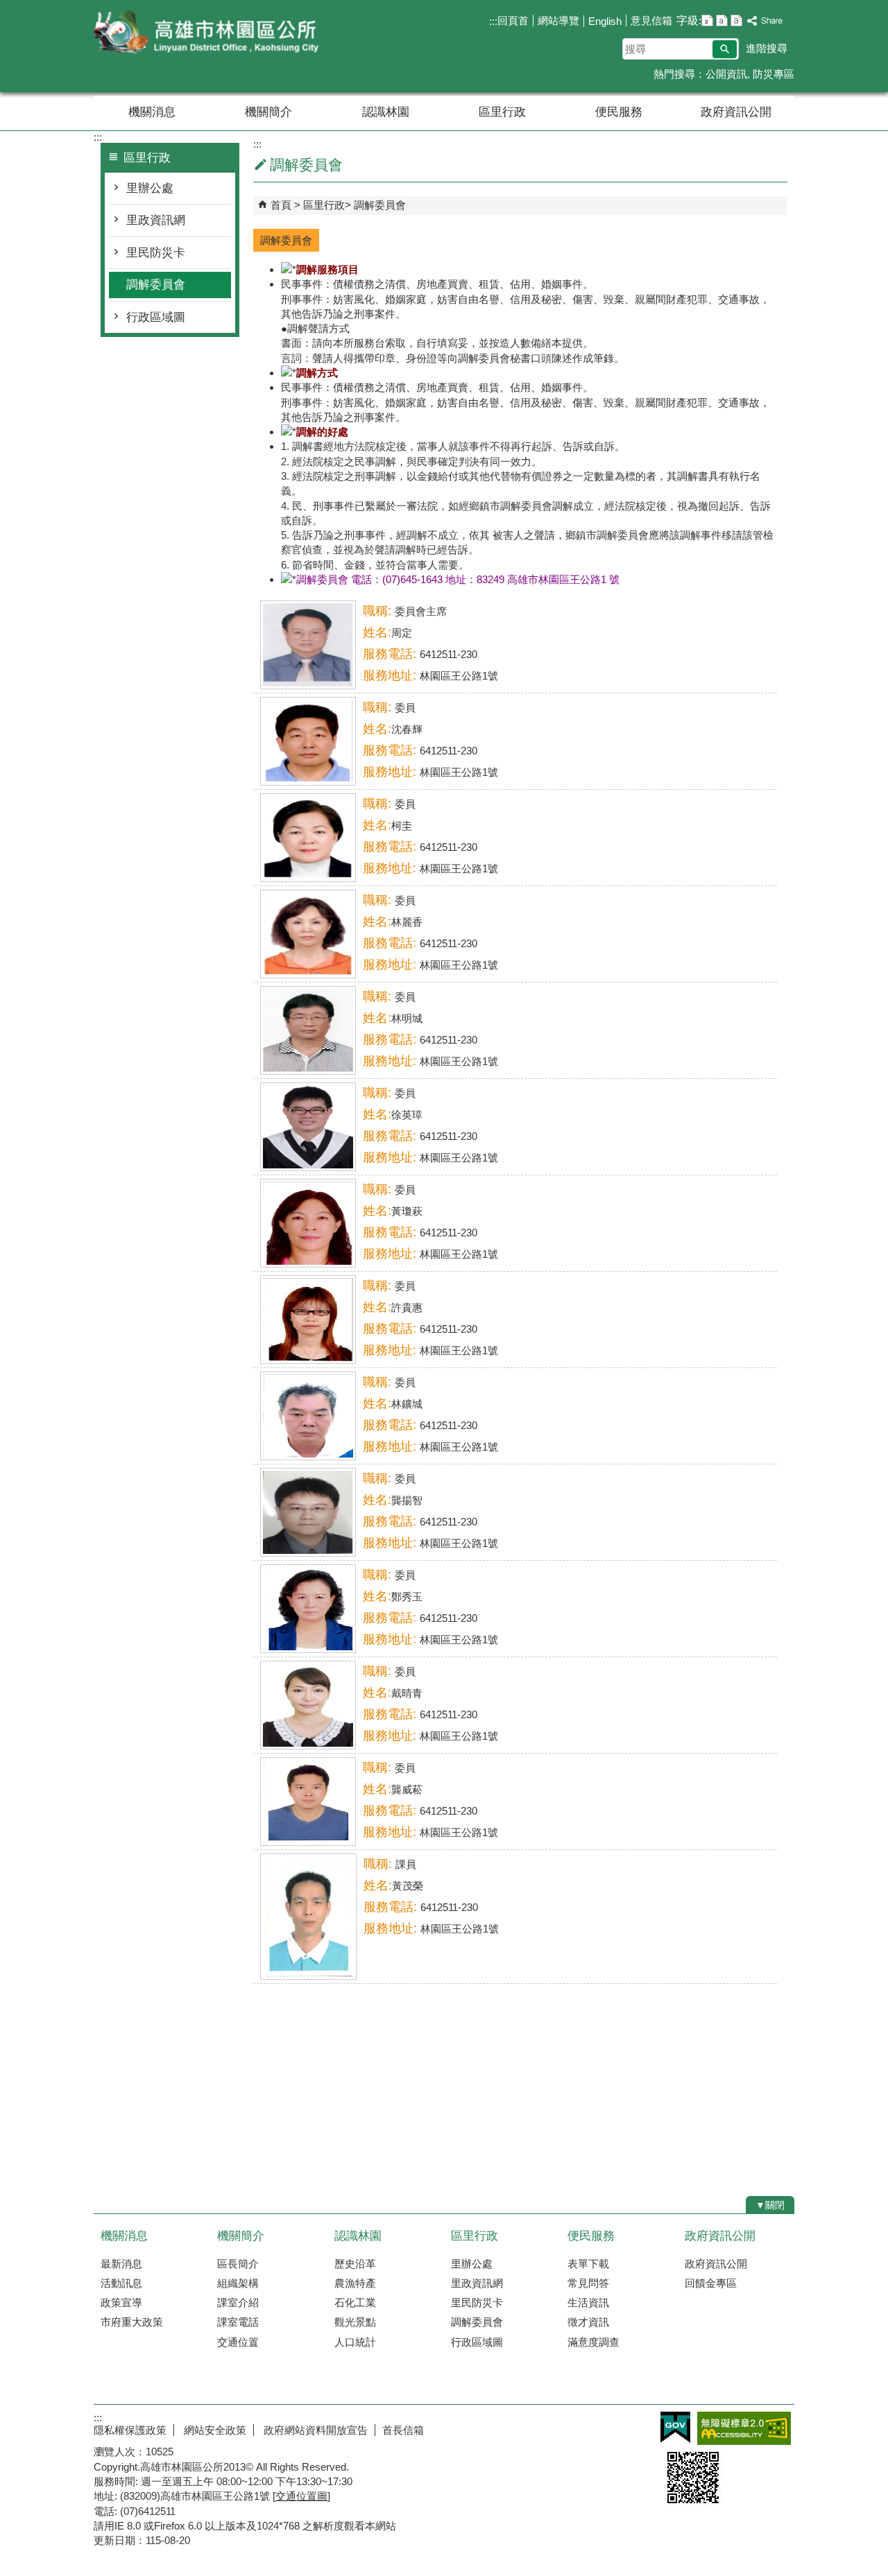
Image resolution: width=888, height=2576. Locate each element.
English (605, 21)
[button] (725, 49)
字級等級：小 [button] (707, 20)
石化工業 (355, 2302)
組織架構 (238, 2283)
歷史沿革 (355, 2264)
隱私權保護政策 (130, 2430)
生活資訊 (588, 2302)
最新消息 (121, 2264)
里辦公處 (150, 188)
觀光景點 (355, 2322)
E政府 (675, 2427)
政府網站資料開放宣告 (314, 2430)
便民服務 (619, 112)
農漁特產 (355, 2283)
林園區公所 (211, 34)
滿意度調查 (594, 2342)
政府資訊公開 (736, 112)
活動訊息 (121, 2283)
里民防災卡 (156, 253)
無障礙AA (744, 2428)
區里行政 (502, 112)
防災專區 (774, 74)
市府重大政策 (132, 2322)
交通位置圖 (301, 2496)
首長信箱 (403, 2430)
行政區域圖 (156, 317)
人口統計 (355, 2342)
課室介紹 (238, 2302)
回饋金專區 (711, 2283)
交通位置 (238, 2342)
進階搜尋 (767, 48)
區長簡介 (238, 2264)
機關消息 (152, 112)
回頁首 (513, 20)
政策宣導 (121, 2302)
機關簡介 (268, 112)
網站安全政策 (214, 2430)
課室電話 (238, 2322)
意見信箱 (651, 20)
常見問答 (588, 2283)
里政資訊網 (156, 220)
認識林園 (386, 112)
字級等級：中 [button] (722, 20)
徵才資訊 (588, 2322)
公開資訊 (726, 74)
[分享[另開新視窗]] (765, 21)
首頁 (281, 205)
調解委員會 (156, 285)
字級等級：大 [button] (736, 20)
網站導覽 (558, 20)
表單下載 (588, 2264)
